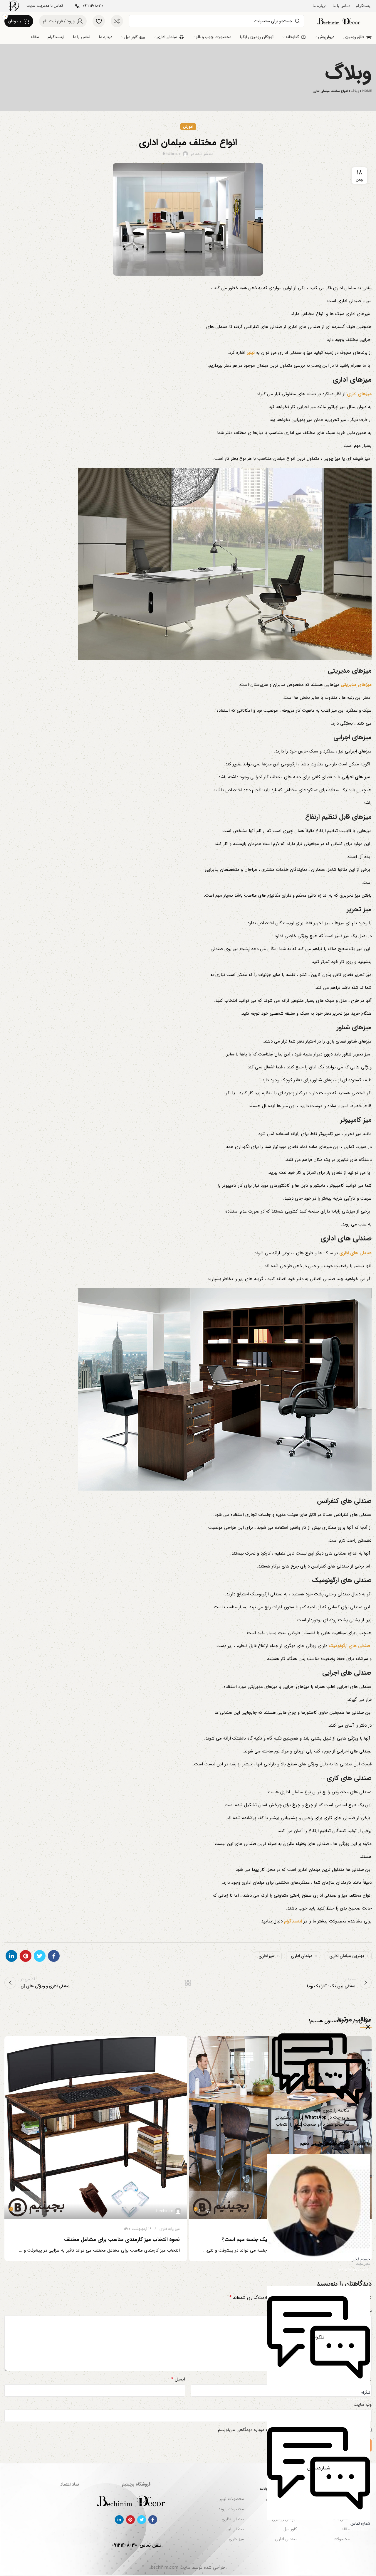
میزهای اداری (359, 394)
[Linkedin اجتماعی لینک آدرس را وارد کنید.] (11, 1956)
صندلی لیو (235, 2529)
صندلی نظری (233, 2519)
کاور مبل (290, 2529)
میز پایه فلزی (354, 2229)
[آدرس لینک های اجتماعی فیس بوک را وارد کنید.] (54, 1956)
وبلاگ (355, 91)
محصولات (341, 2539)
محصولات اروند (231, 2509)
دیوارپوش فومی (284, 2509)
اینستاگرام (293, 1921)
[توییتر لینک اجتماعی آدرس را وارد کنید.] (40, 1956)
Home (367, 91)
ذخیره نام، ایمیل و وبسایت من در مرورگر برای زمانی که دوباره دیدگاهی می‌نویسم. (291, 2430)
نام (367, 2379)
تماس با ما (341, 2519)
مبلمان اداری (302, 1956)
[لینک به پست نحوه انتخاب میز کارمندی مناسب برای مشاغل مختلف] (96, 2127)
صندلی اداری (286, 2539)
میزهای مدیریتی (356, 685)
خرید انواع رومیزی (281, 2499)
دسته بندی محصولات (278, 2489)
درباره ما (343, 2509)
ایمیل (178, 2379)
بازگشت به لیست (188, 1983)
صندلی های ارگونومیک (349, 1646)
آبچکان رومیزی (284, 2519)
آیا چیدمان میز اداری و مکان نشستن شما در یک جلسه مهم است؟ (293, 2240)
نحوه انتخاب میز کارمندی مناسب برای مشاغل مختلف (122, 2240)
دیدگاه (364, 2311)
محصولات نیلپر (231, 2499)
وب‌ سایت (363, 2405)
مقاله (346, 2529)
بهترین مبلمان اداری (347, 1956)
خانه (346, 2499)
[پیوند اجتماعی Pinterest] (26, 1956)
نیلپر (251, 353)
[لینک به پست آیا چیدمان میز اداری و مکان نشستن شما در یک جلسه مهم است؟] (280, 2127)
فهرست (343, 2489)
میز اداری (266, 1956)
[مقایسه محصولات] (117, 21)
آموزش (188, 127)
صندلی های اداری (355, 1253)
